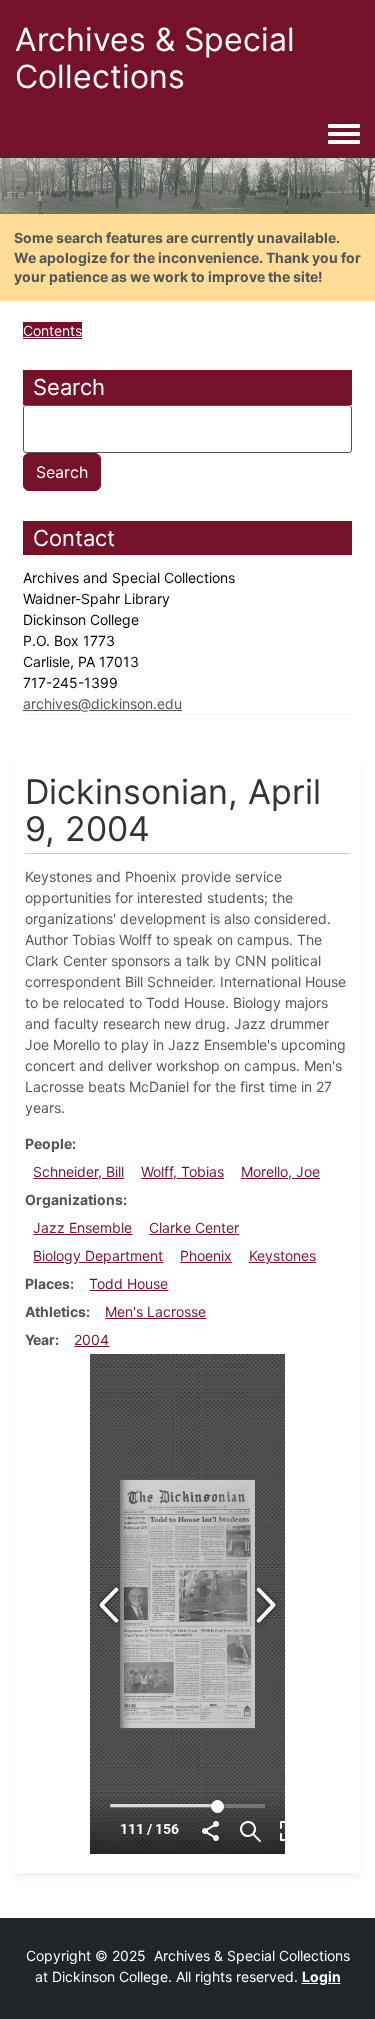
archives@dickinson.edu (102, 703)
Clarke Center (194, 1227)
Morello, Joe (280, 1171)
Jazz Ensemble (82, 1227)
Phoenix (206, 1255)
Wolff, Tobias (182, 1171)
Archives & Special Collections (155, 58)
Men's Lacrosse (155, 1311)
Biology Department (98, 1255)
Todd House (128, 1283)
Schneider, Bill (78, 1171)
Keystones (282, 1255)
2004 (91, 1339)
